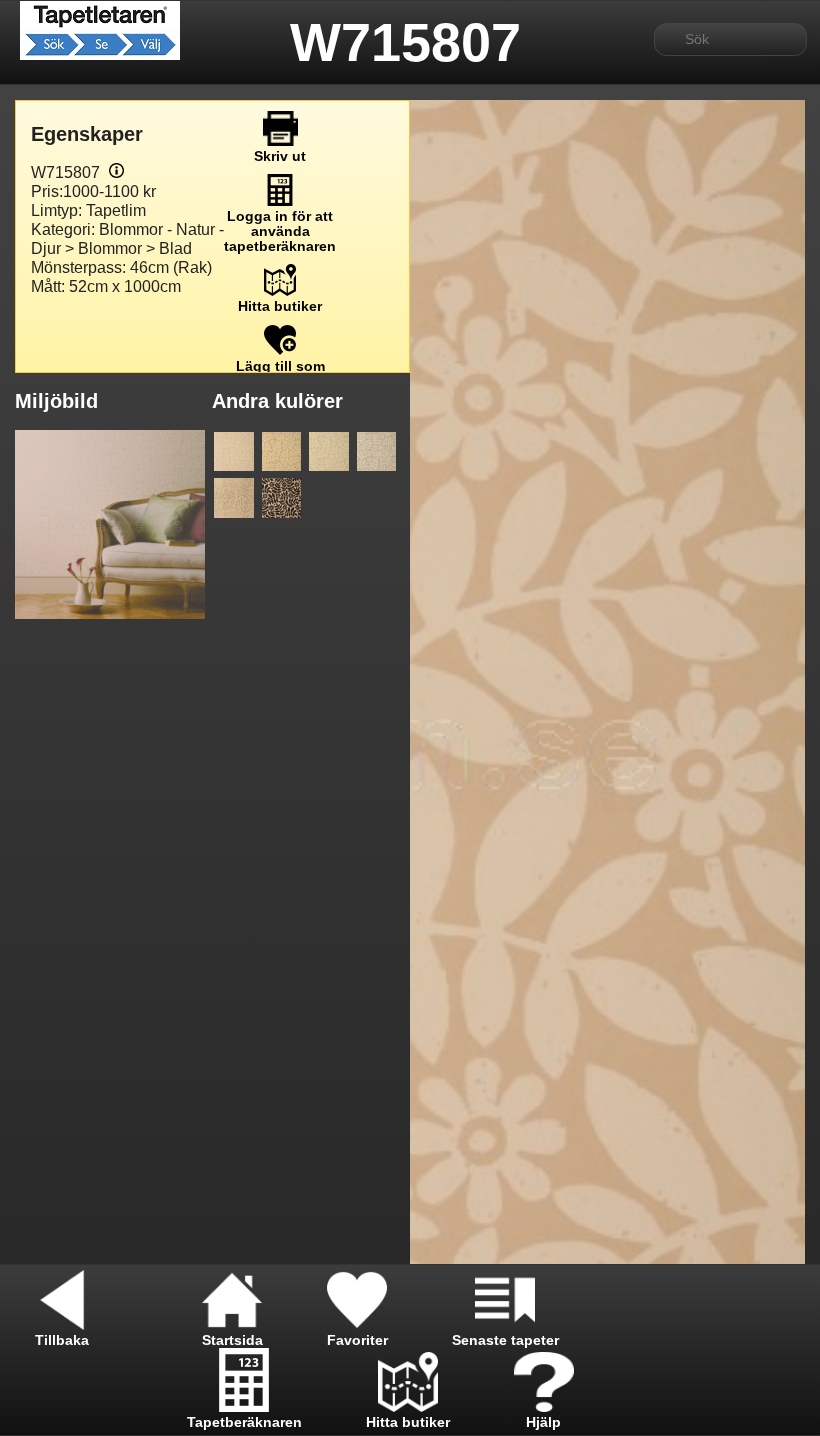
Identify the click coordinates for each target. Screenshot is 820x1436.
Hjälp (543, 1422)
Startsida (232, 1340)
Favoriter (357, 1340)
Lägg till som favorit (280, 374)
